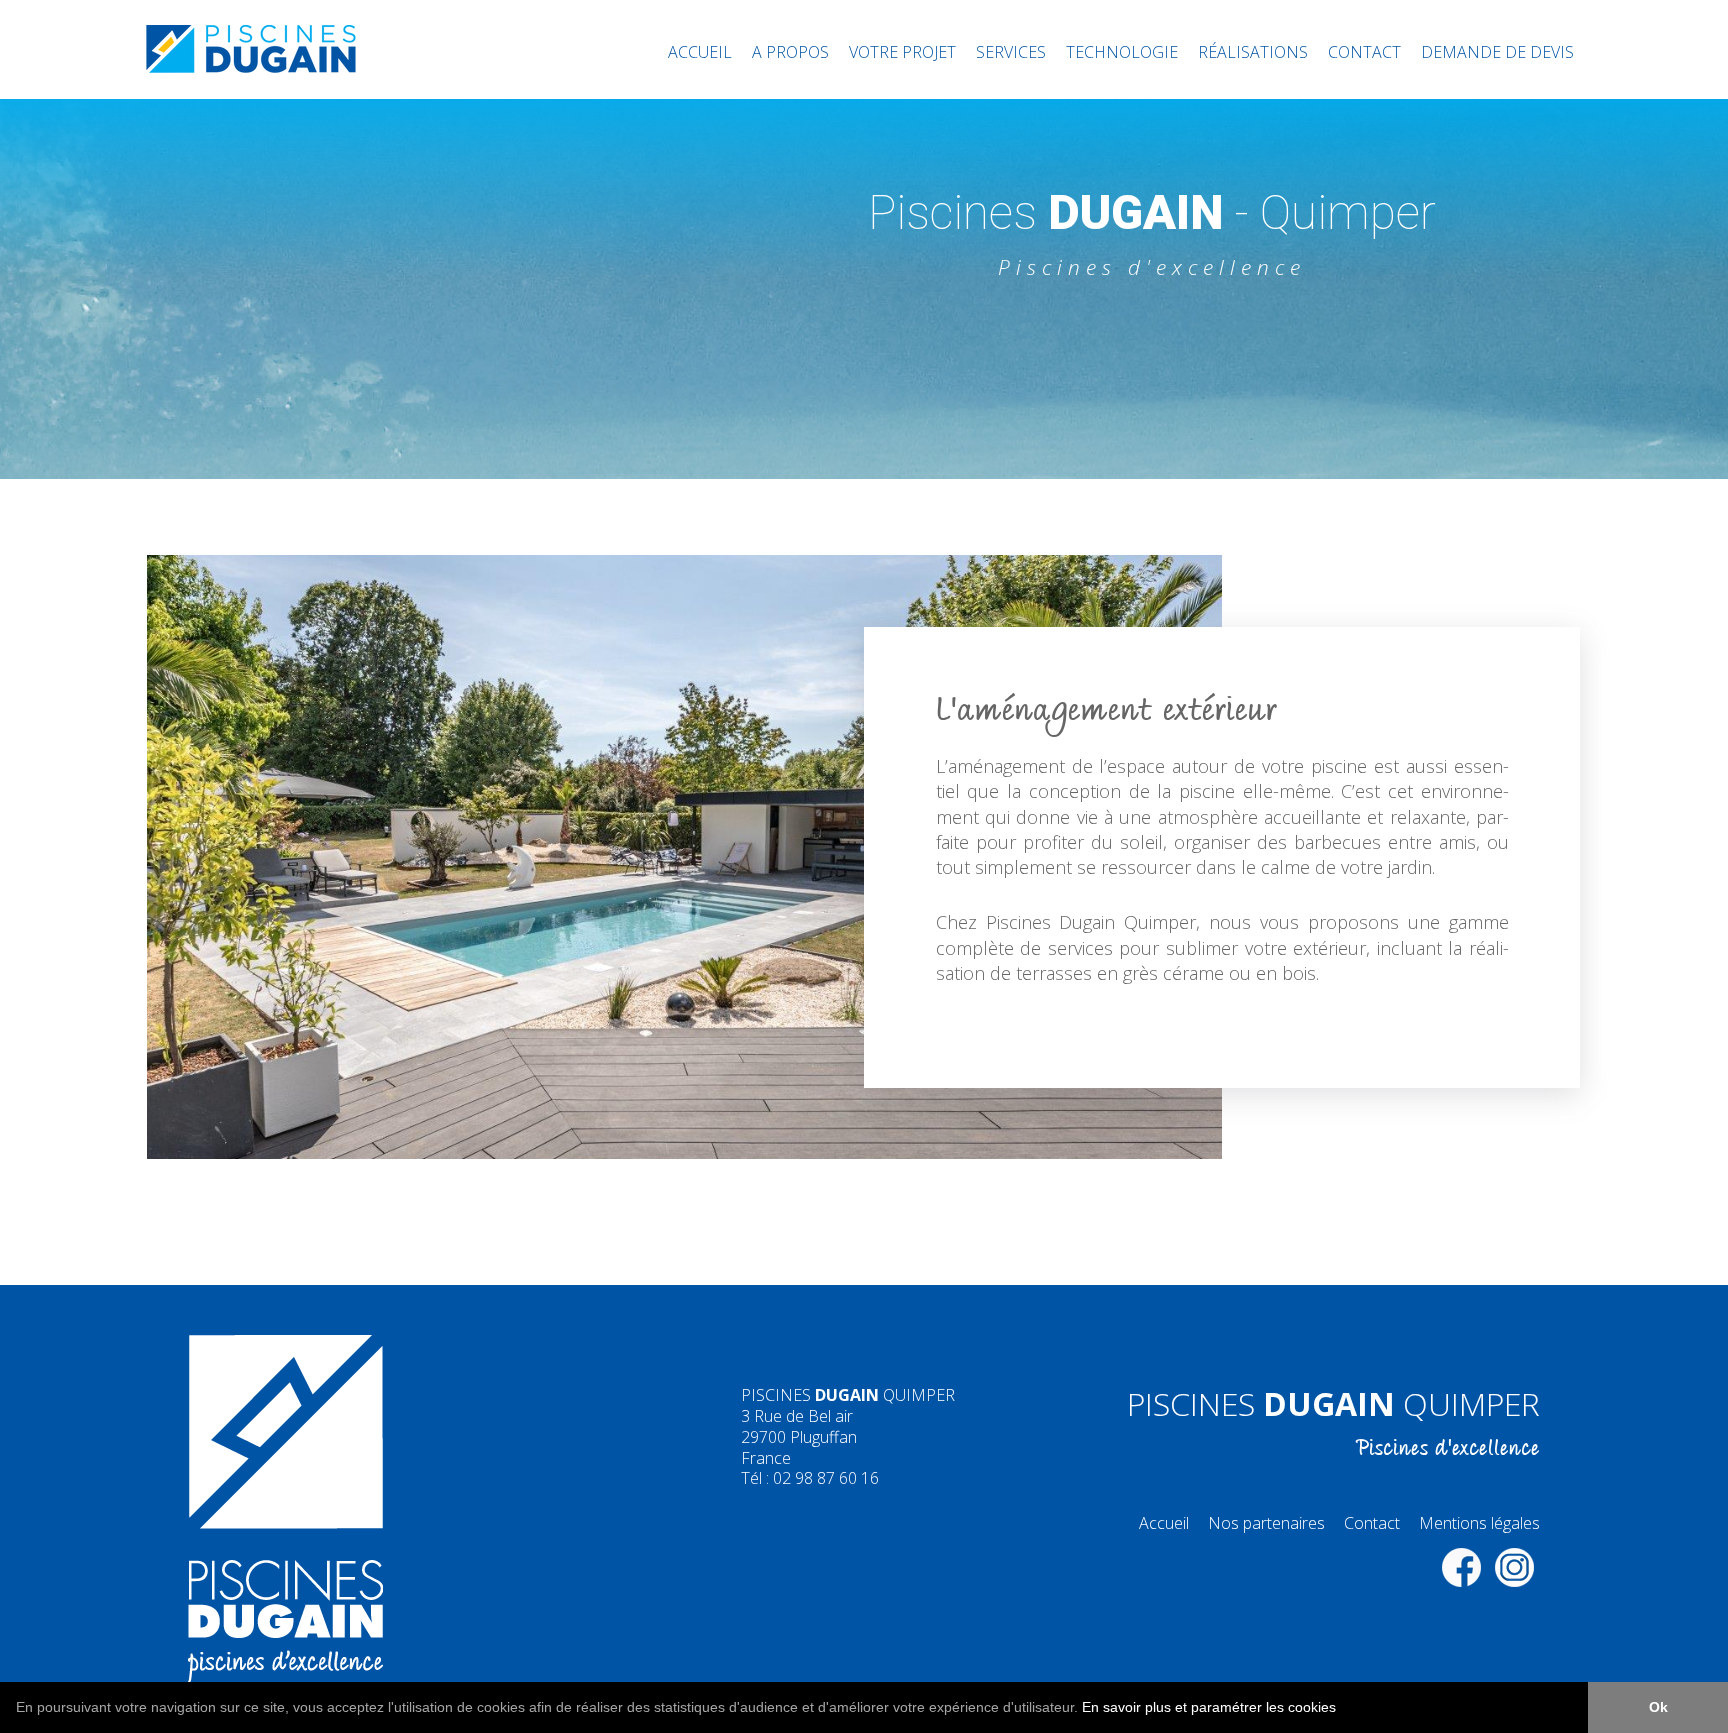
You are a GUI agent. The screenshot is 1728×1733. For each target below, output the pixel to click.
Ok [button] (1658, 1707)
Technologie (1122, 52)
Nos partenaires (1266, 1523)
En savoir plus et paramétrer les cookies (1209, 1707)
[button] (1343, 1709)
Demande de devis (1497, 52)
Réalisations (1253, 52)
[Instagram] (1515, 1567)
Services (1011, 52)
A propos (790, 52)
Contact (1364, 52)
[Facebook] (1461, 1567)
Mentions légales (1479, 1523)
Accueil (700, 52)
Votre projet (902, 52)
